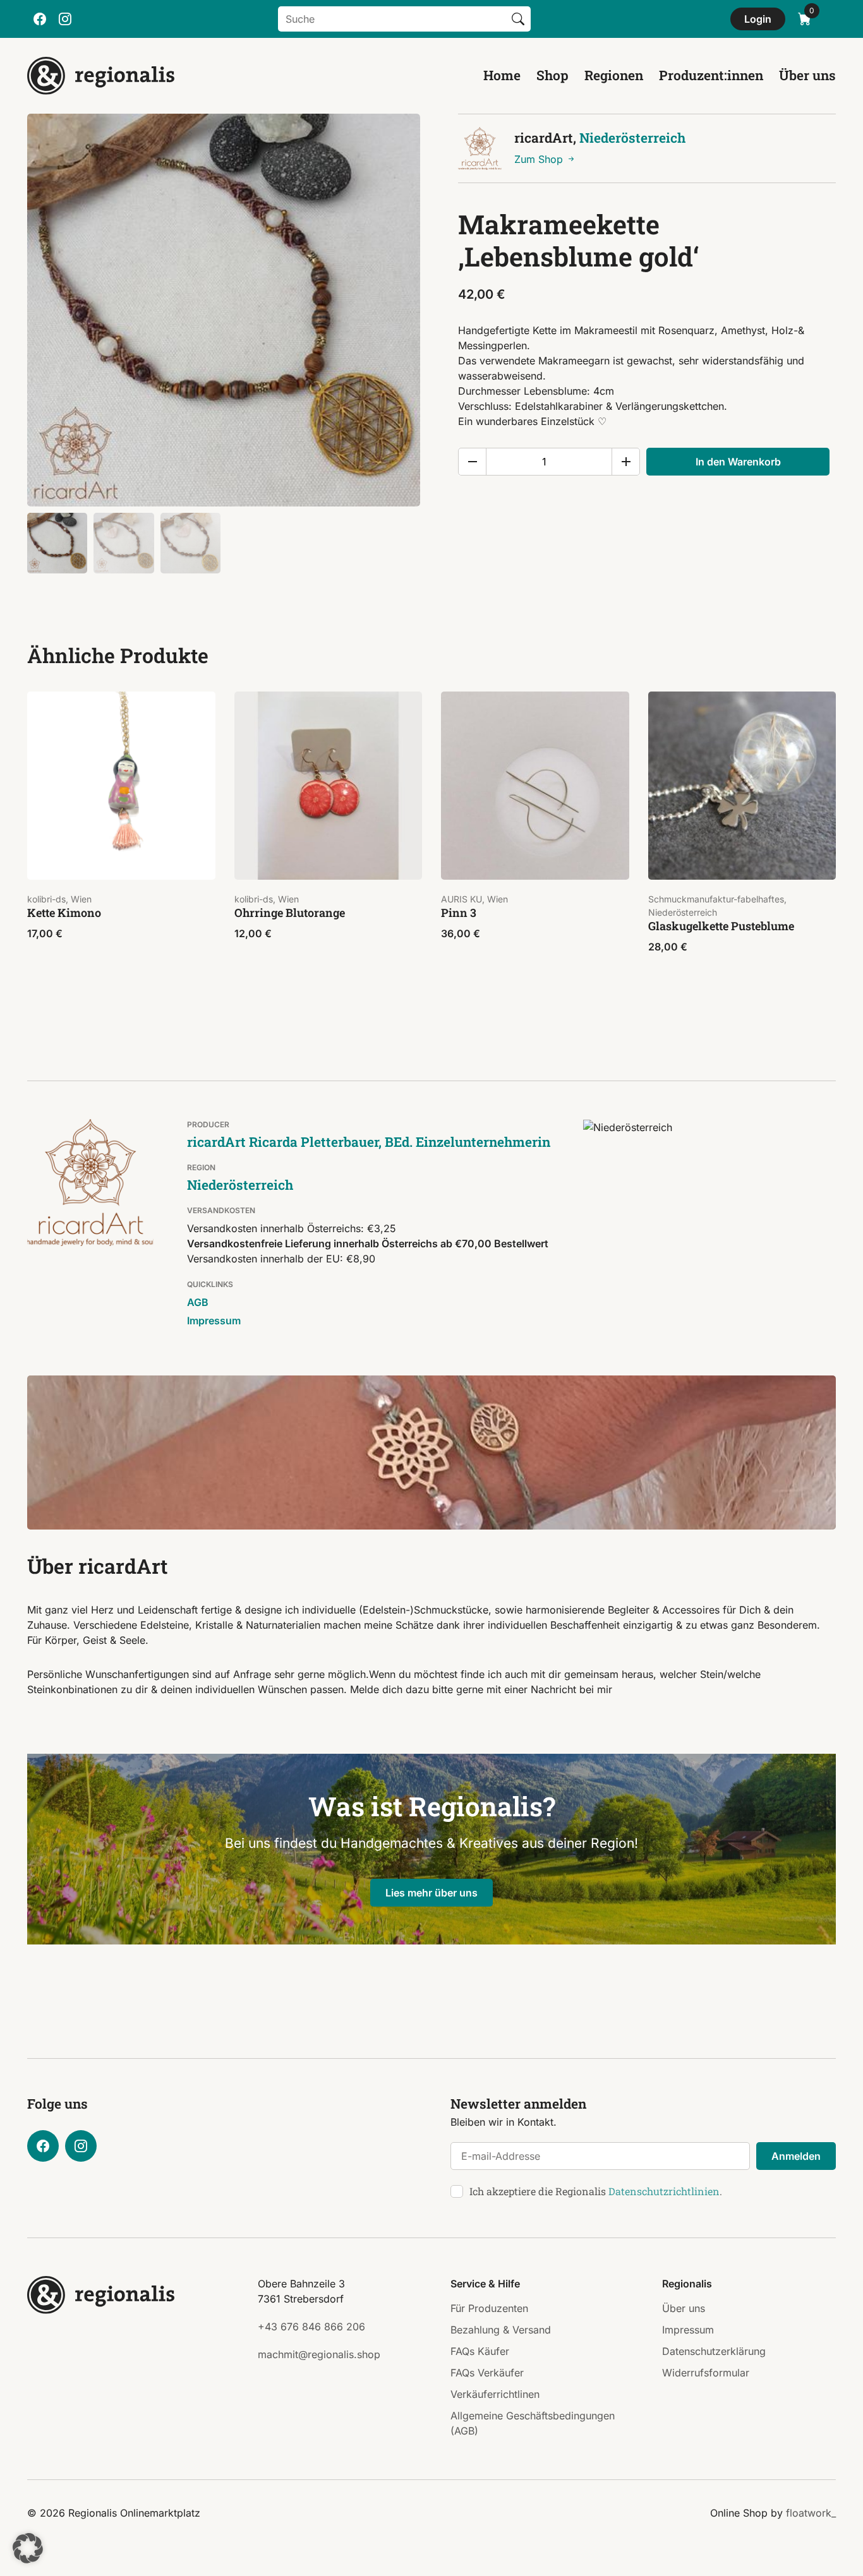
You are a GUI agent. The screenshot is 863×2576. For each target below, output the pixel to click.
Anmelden (796, 2156)
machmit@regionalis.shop (319, 2354)
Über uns (807, 75)
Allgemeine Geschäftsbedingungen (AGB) (533, 2423)
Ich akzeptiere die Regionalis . (596, 2191)
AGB (198, 1302)
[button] (28, 2548)
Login (758, 19)
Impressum (214, 1321)
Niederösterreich (632, 138)
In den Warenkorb (738, 462)
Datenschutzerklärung (714, 2351)
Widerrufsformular (706, 2373)
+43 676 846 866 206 (311, 2327)
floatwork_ (811, 2513)
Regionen (614, 75)
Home (502, 75)
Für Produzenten (489, 2308)
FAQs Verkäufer (487, 2373)
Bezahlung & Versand (501, 2330)
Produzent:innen (711, 75)
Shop (552, 75)
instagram (65, 19)
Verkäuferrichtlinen (495, 2394)
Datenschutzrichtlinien (664, 2191)
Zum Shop (540, 159)
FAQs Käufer (480, 2351)
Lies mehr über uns (431, 1893)
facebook (40, 19)
